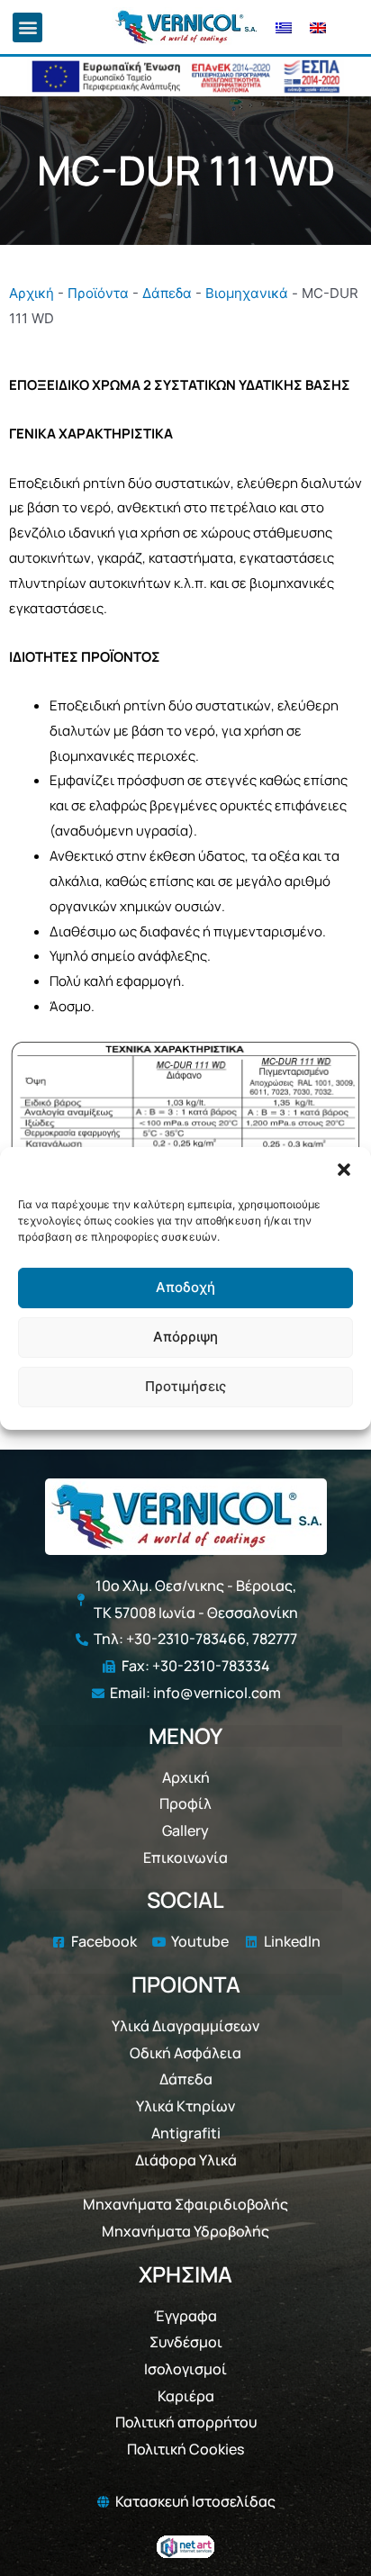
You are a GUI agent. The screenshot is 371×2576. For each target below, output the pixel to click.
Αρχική (32, 293)
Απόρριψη (185, 1337)
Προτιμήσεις (185, 1386)
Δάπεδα (167, 293)
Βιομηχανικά (247, 293)
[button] (344, 1170)
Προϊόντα (98, 293)
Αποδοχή (185, 1287)
